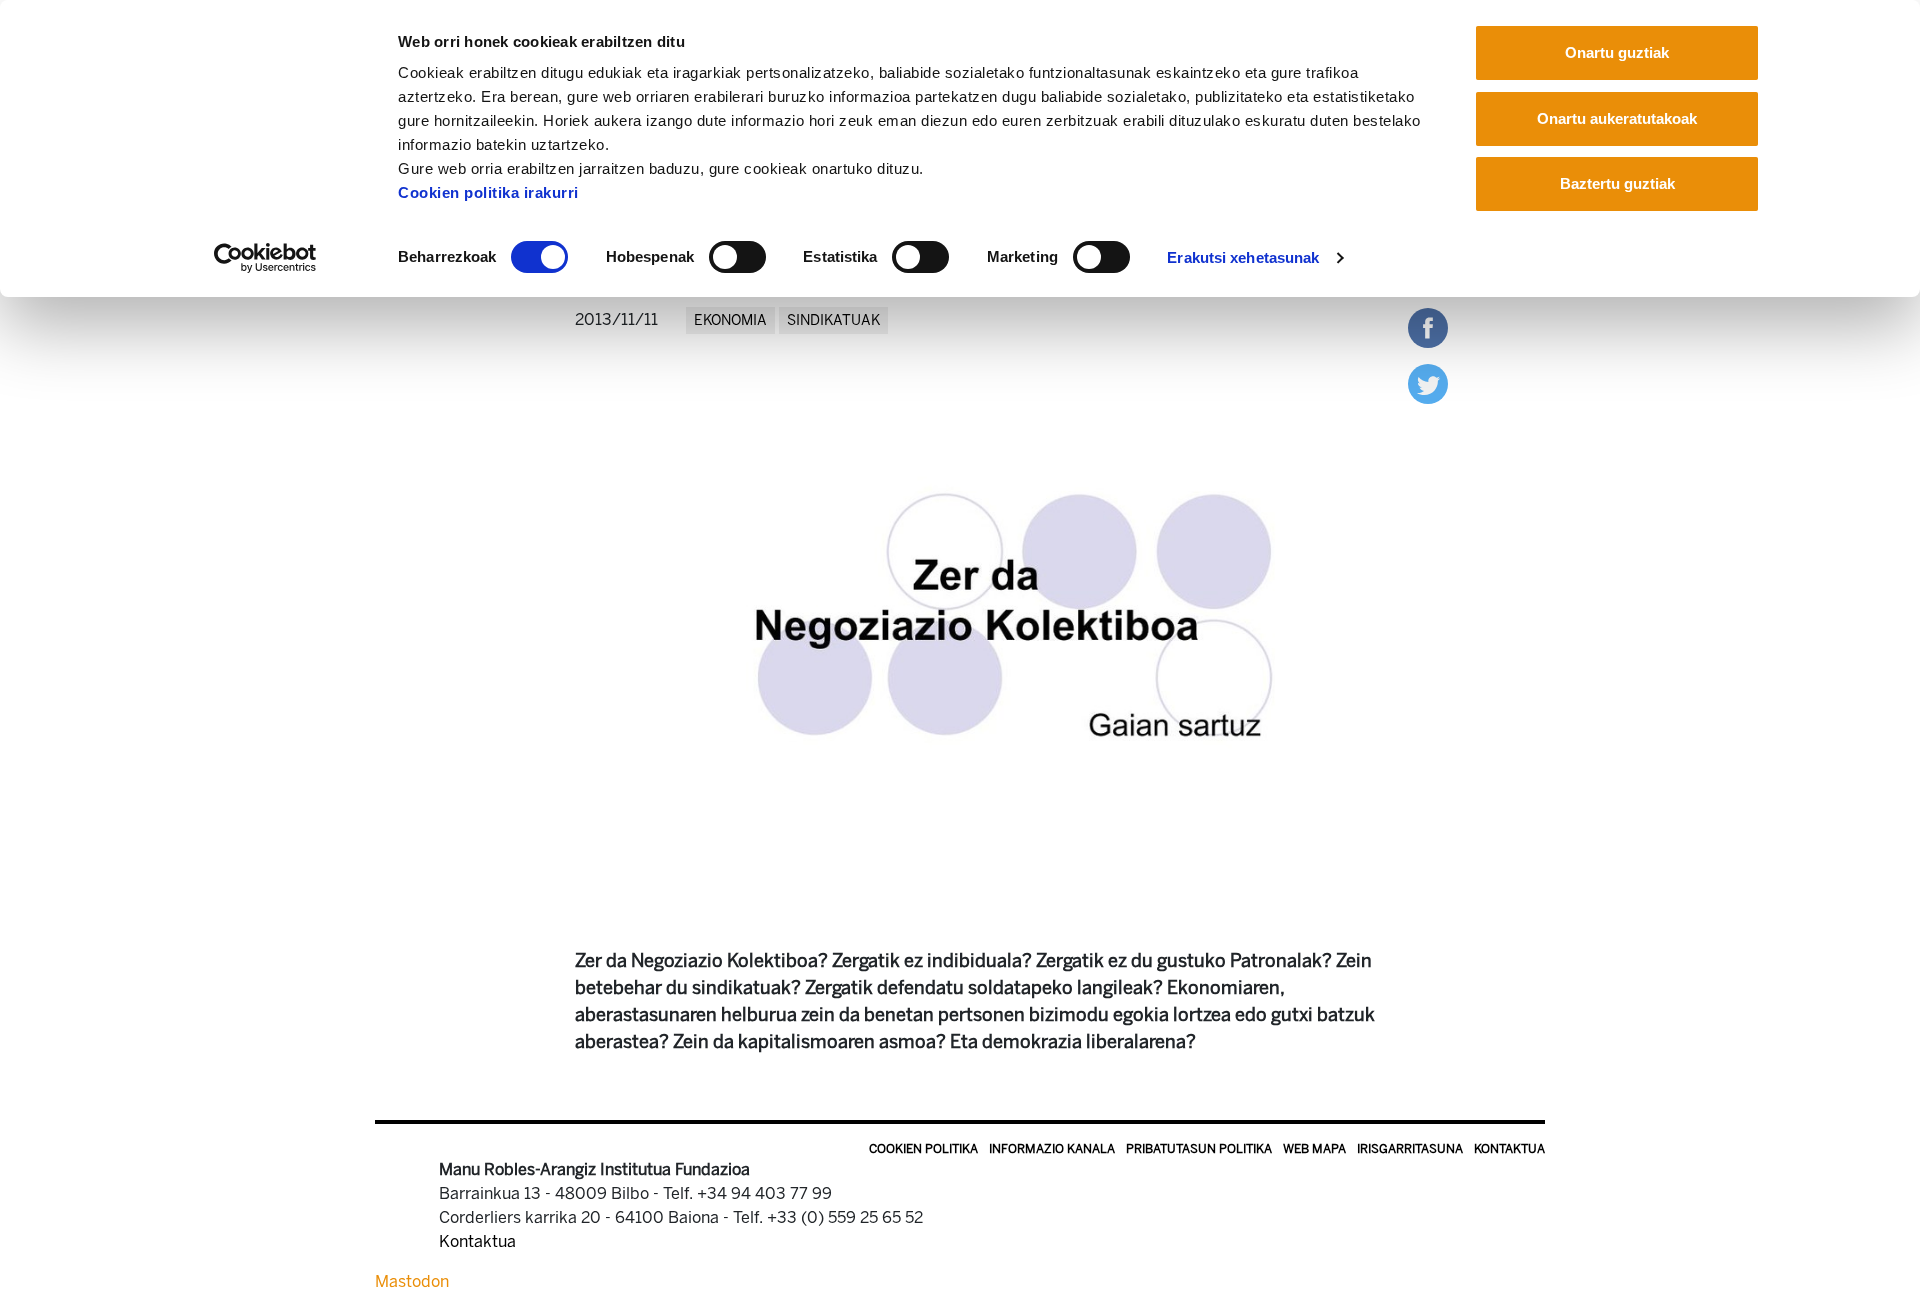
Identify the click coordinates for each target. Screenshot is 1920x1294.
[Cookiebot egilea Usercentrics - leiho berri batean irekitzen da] (265, 258)
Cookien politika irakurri (488, 192)
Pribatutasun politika (1199, 1149)
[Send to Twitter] (1428, 382)
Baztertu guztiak (1617, 183)
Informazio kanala (1052, 1149)
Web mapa (1314, 1149)
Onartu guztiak (1617, 52)
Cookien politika (923, 1149)
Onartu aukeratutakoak (1617, 118)
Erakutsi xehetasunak (1243, 257)
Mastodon (412, 1281)
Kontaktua (1509, 1149)
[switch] (737, 257)
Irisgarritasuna (1410, 1149)
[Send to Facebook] (1428, 326)
